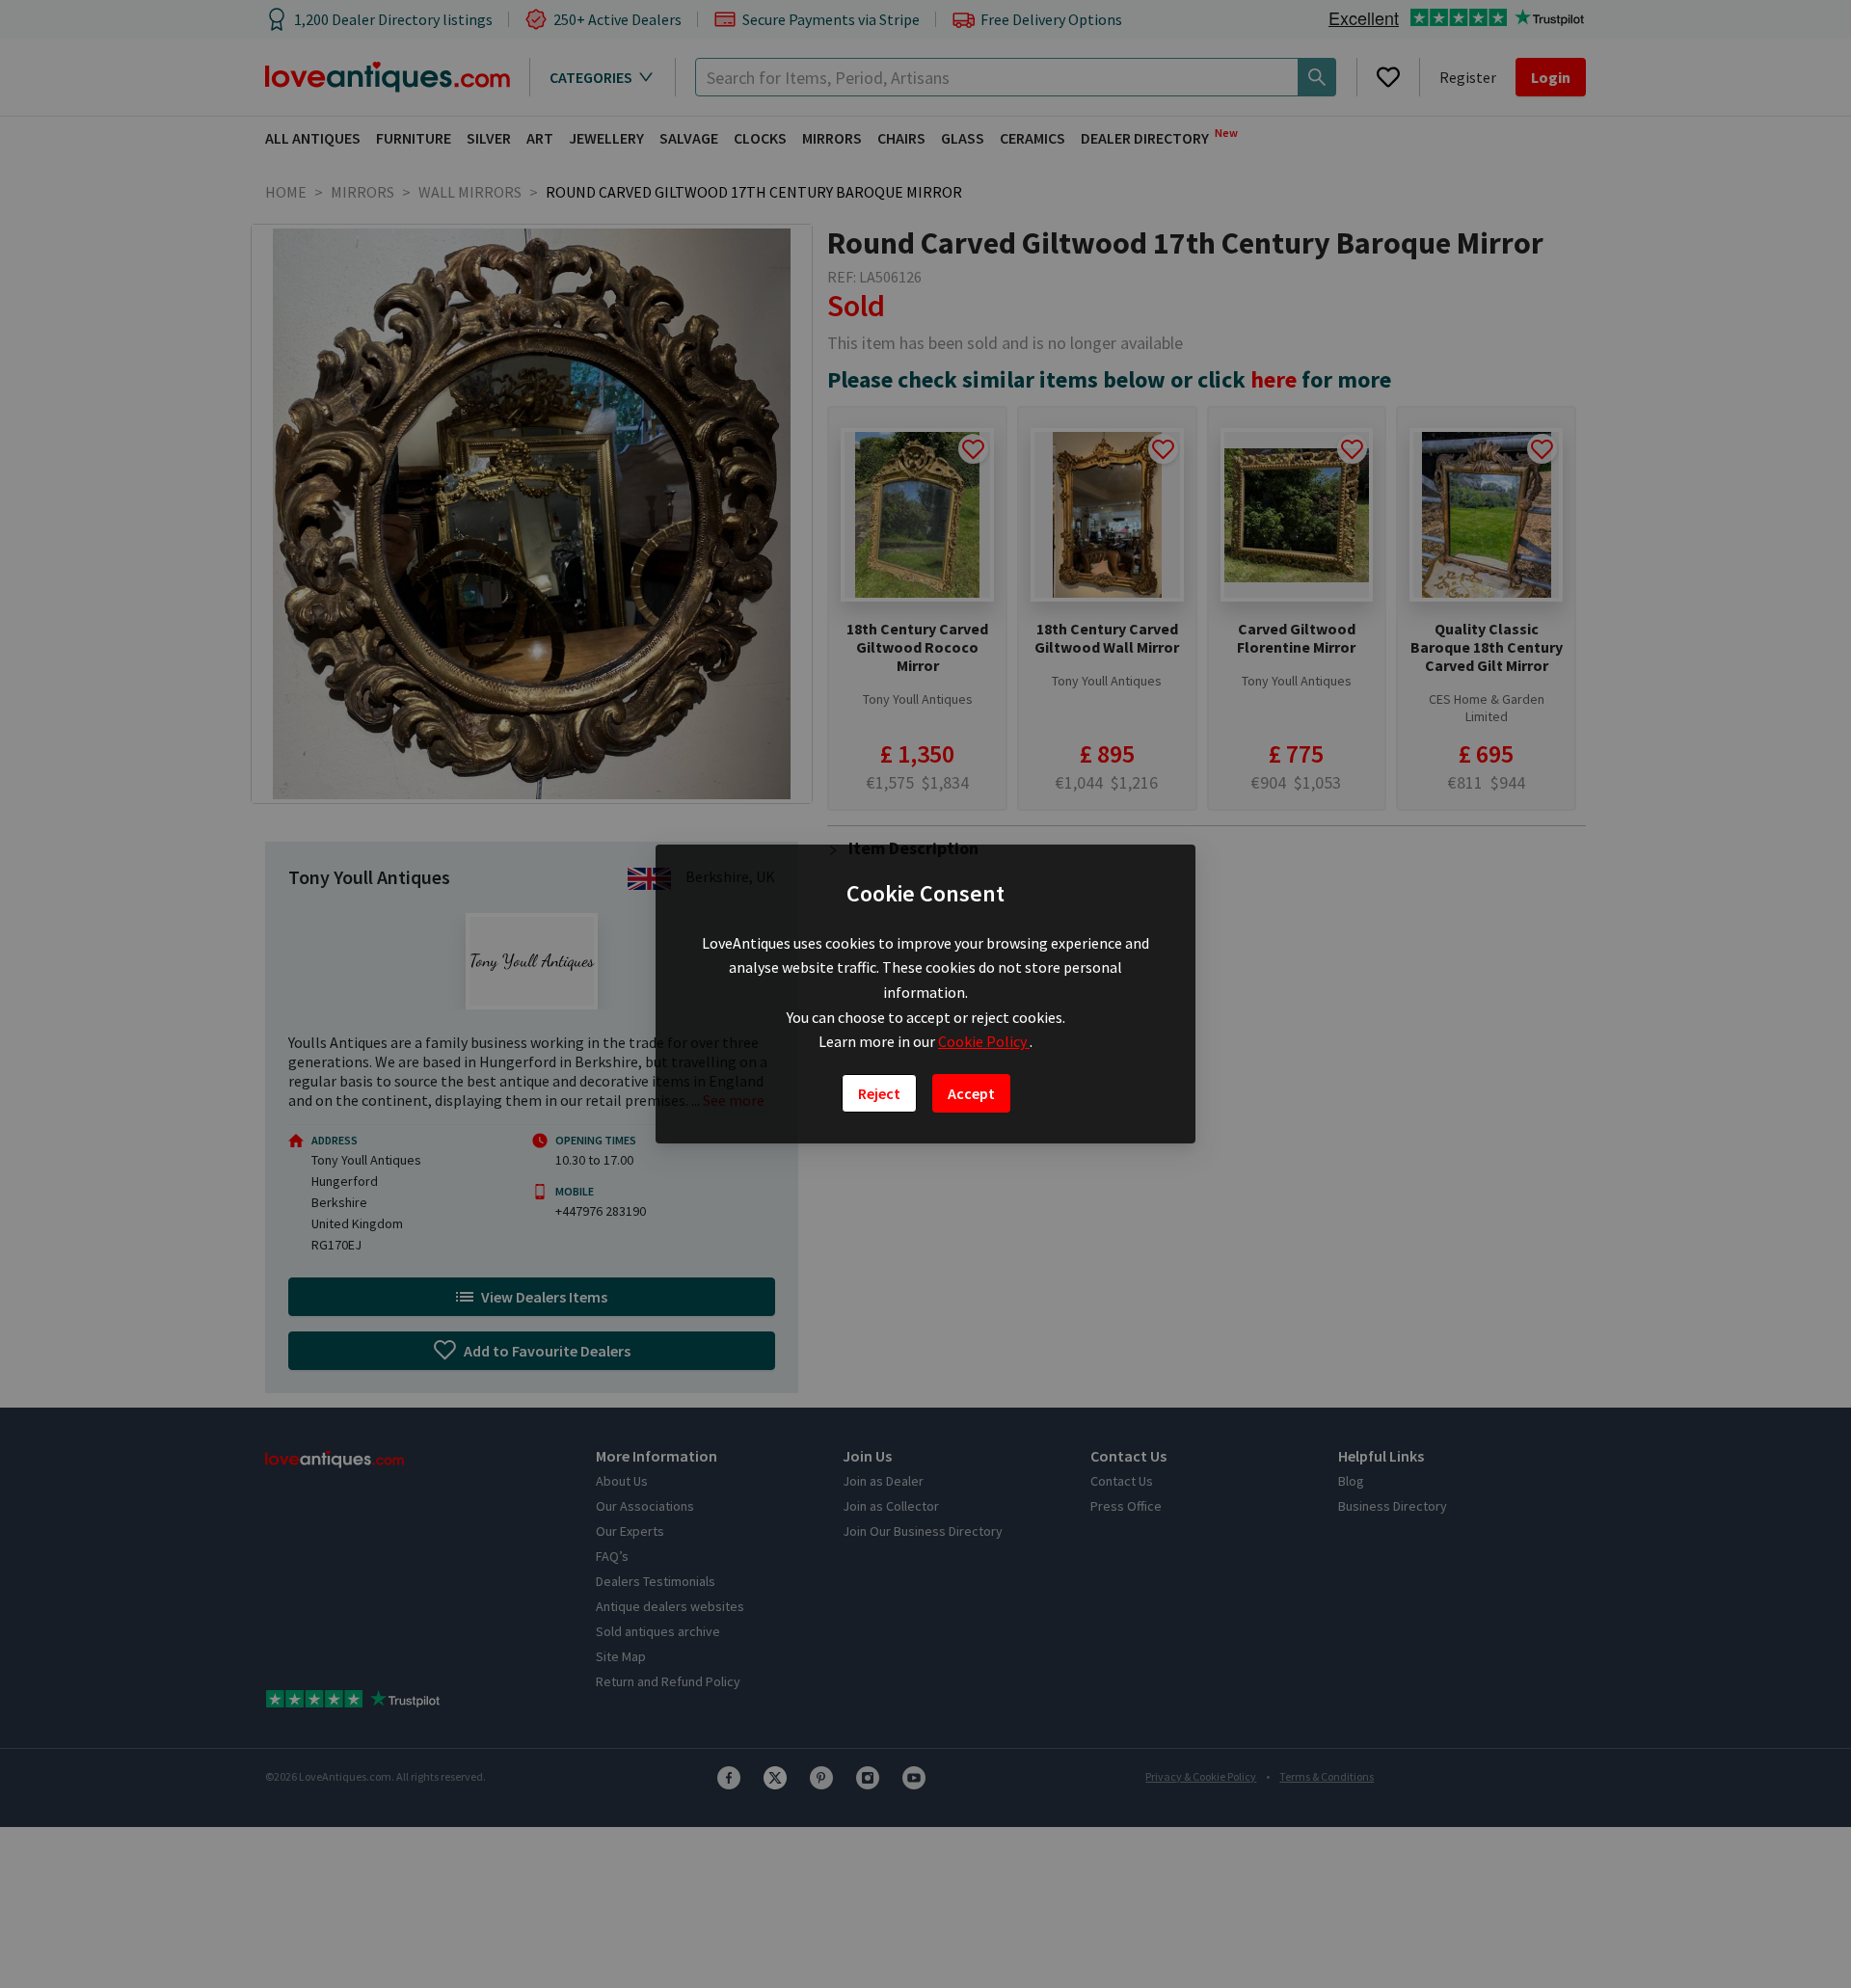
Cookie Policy (984, 1041)
